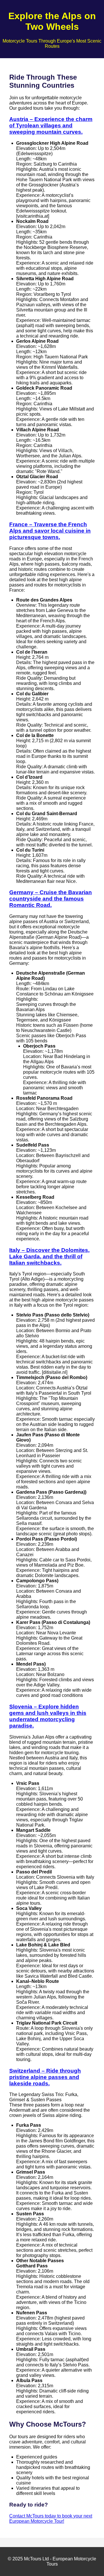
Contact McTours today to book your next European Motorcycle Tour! (51, 2519)
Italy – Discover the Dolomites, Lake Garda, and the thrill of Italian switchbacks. (49, 1256)
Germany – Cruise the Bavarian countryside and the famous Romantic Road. (51, 899)
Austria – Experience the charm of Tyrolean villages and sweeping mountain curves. (51, 125)
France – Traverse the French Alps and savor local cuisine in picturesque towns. (50, 531)
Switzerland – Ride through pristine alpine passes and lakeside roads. (45, 2077)
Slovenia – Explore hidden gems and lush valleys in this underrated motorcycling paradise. (48, 1716)
